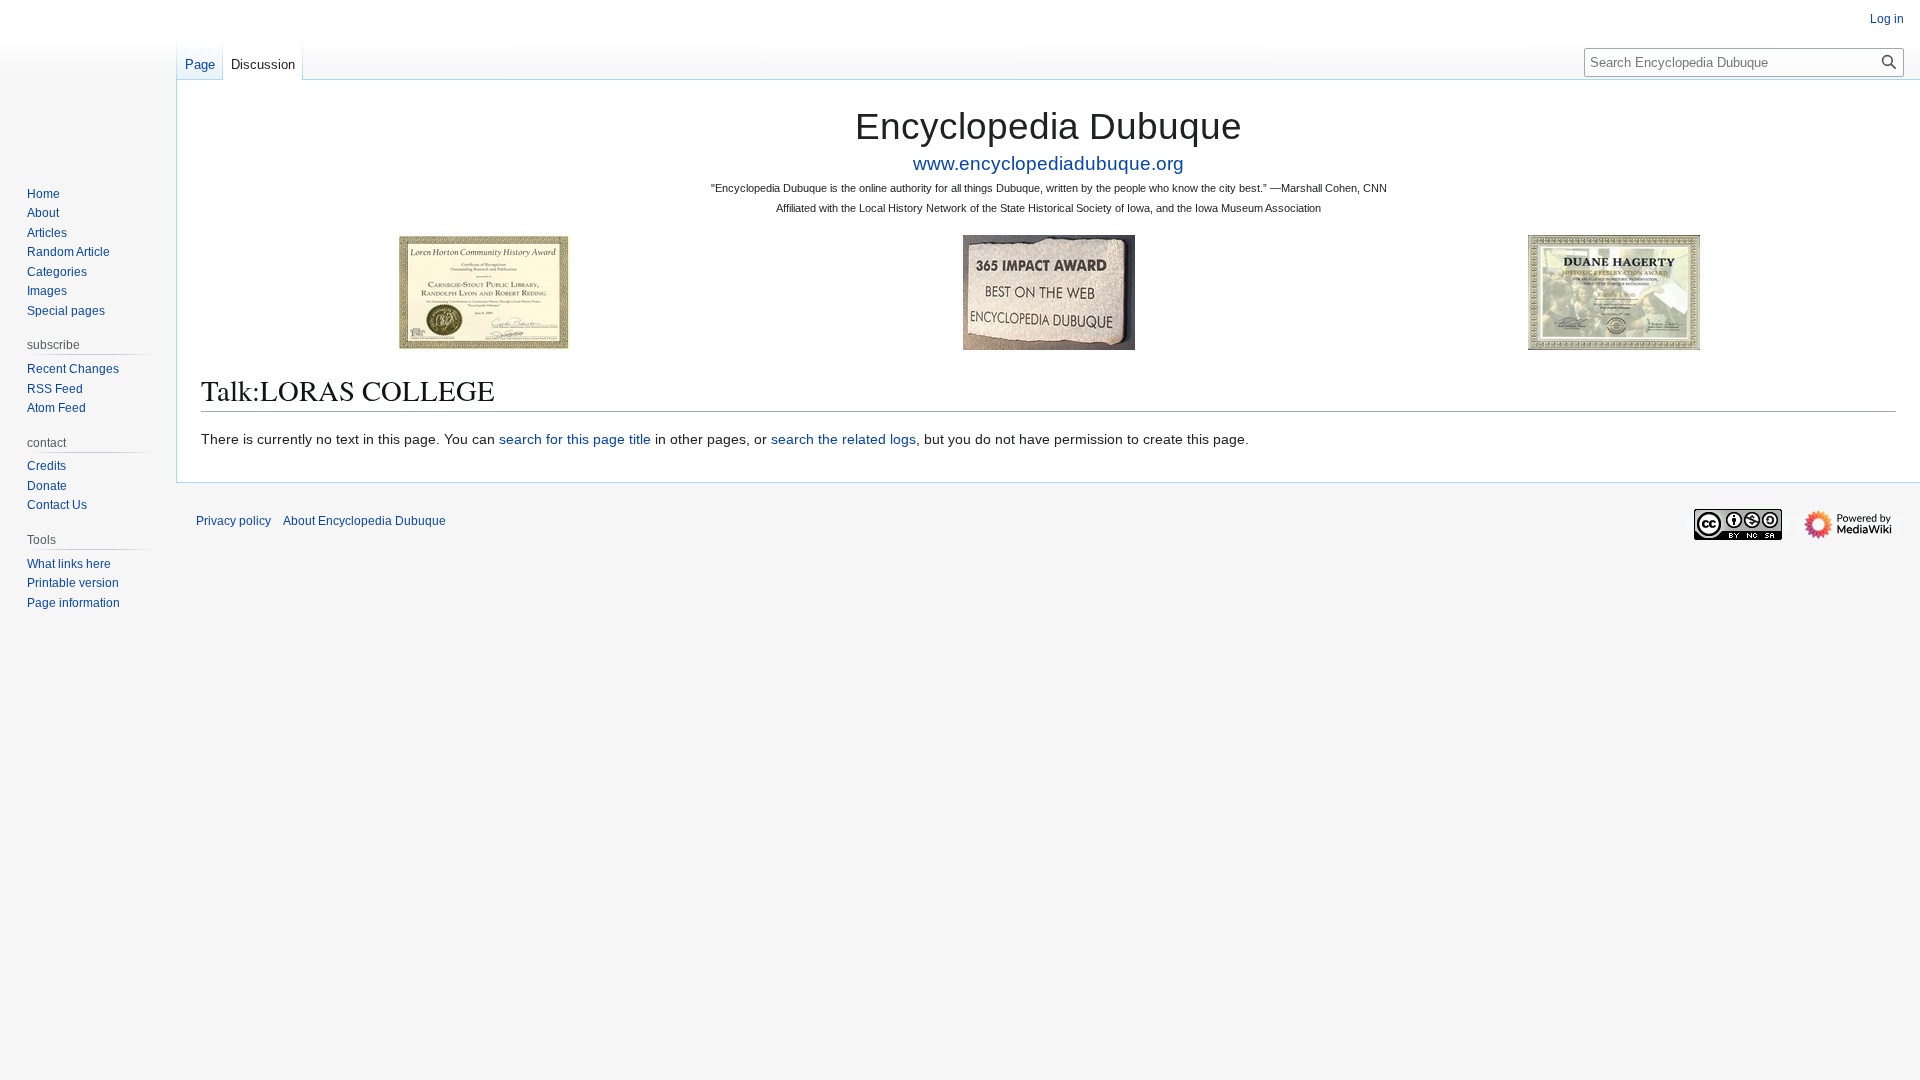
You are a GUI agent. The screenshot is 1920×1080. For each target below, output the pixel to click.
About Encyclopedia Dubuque (364, 521)
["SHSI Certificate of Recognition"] (484, 291)
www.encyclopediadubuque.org (1048, 163)
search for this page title (575, 439)
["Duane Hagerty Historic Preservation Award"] (1614, 291)
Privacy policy (233, 521)
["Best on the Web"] (1049, 291)
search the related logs (843, 439)
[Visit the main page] (88, 80)
